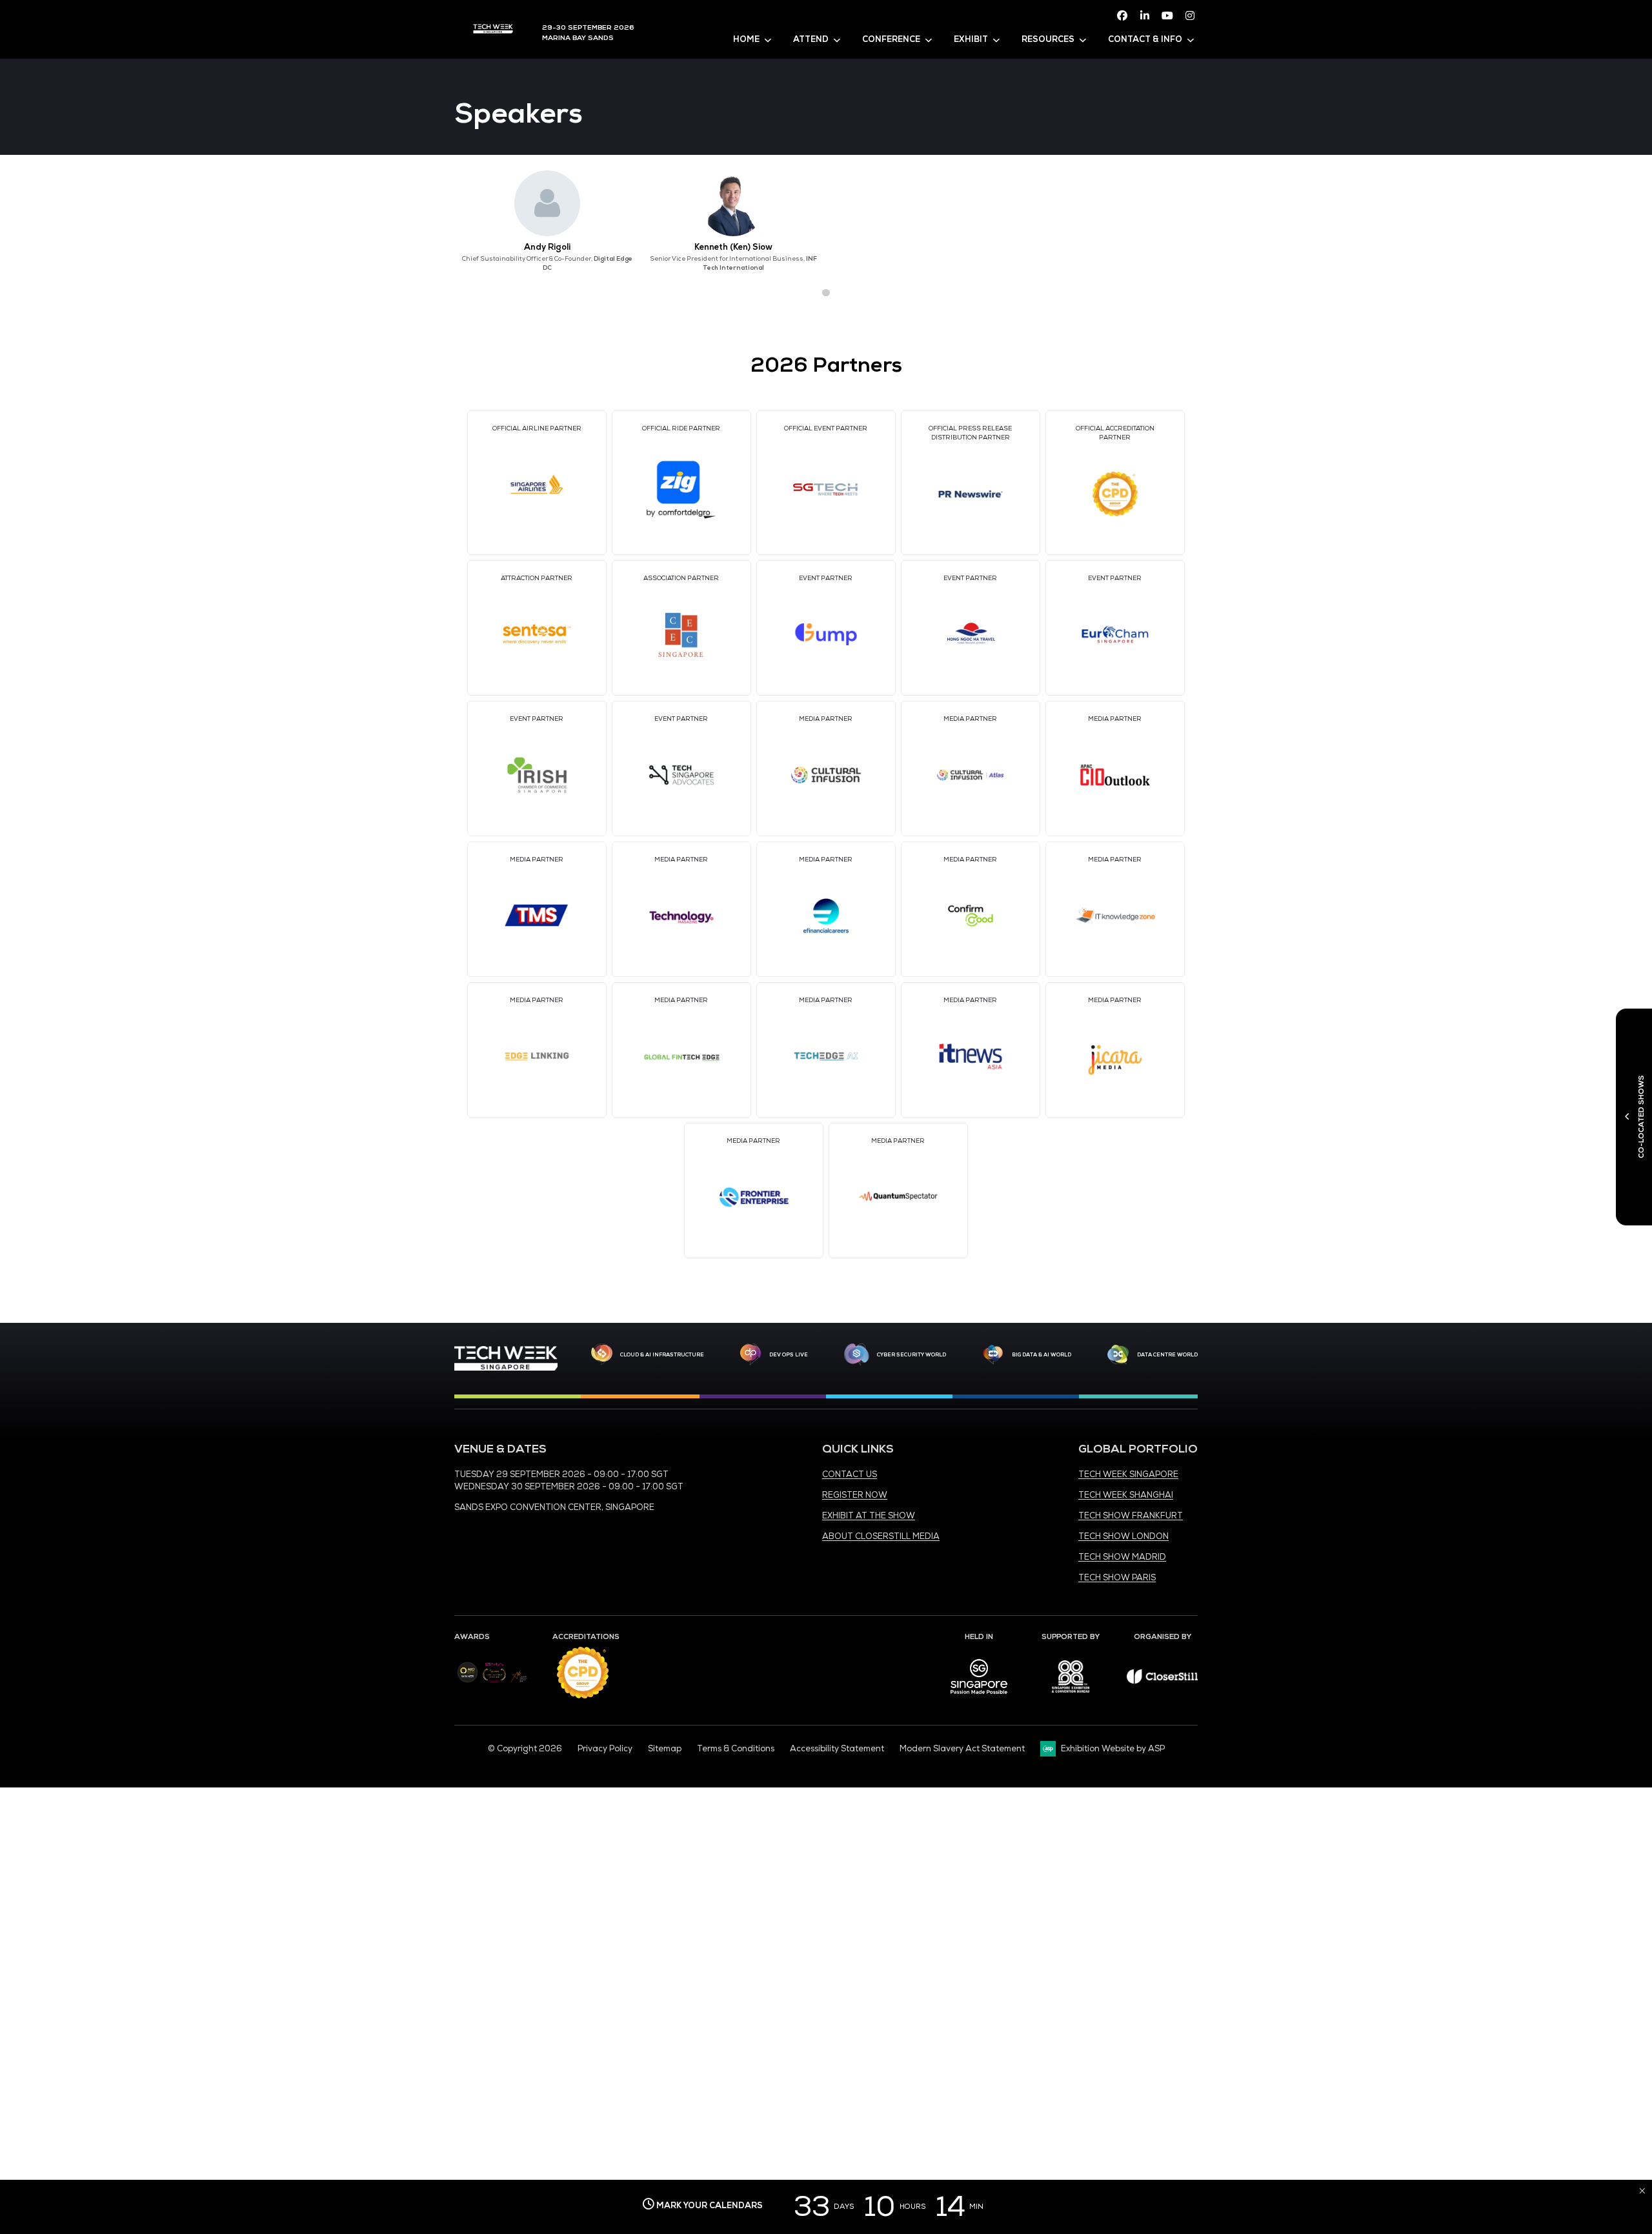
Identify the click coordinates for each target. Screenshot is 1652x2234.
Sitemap (665, 1749)
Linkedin (1145, 15)
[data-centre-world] (1118, 1354)
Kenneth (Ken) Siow (733, 247)
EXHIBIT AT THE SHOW (869, 1516)
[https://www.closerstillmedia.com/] (1162, 1681)
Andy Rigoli (547, 247)
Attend (811, 39)
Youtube (1167, 15)
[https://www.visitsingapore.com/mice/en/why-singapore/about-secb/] (979, 1698)
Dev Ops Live (789, 1354)
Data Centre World (1167, 1354)
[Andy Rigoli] (547, 203)
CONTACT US (850, 1474)
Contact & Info (1145, 39)
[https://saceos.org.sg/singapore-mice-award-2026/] (494, 1684)
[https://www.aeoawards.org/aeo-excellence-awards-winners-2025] (468, 1680)
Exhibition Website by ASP (1113, 1749)
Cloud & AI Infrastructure (662, 1354)
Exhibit (971, 39)
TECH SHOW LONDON (1123, 1536)
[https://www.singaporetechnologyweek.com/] (506, 1368)
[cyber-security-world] (856, 1354)
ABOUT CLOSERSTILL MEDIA (881, 1536)
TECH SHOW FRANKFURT (1131, 1516)
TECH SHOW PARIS (1117, 1578)
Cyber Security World (912, 1354)
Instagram (1190, 15)
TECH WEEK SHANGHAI (1126, 1495)
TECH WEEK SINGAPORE (1128, 1474)
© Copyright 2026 (525, 1749)
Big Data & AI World (1042, 1354)
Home (746, 39)
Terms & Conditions (736, 1749)
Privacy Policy (605, 1749)
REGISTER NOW (855, 1495)
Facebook (1122, 15)
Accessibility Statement (837, 1749)
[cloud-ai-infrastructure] (602, 1354)
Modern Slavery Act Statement (962, 1749)
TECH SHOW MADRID (1122, 1557)
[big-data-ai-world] (993, 1354)
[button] (803, 293)
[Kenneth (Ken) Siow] (733, 203)
